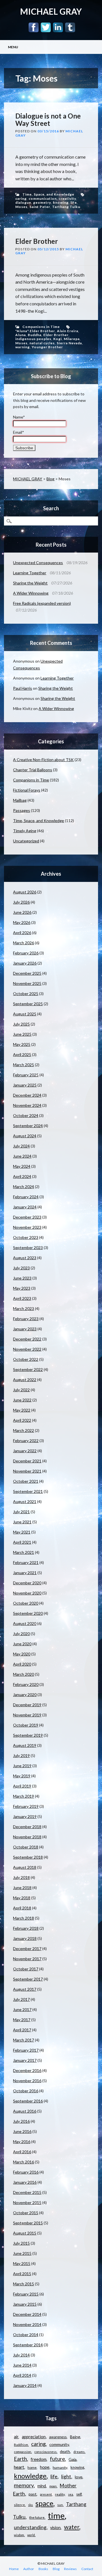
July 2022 (21, 1390)
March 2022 (24, 1430)
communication (43, 199)
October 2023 (26, 1237)
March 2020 (24, 1674)
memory (24, 2485)
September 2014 (28, 2345)
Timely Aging (25, 831)
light (66, 2477)
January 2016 (25, 2182)
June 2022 (22, 1400)
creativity (67, 199)
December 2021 (27, 1461)
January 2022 (25, 1451)
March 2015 (24, 2284)
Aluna (21, 335)
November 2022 (27, 1349)
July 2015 (21, 2243)
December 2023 (27, 1217)
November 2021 (27, 1471)
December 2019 (27, 1705)
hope (45, 2467)
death (65, 2452)
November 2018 (27, 1837)
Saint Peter (40, 207)
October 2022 (26, 1359)
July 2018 (21, 1877)
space (44, 2503)
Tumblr (70, 27)
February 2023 (26, 1319)
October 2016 (26, 2091)
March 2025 (24, 1065)
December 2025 (27, 973)
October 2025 (26, 994)
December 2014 (27, 2314)
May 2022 (22, 1410)
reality (60, 2494)
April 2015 (22, 2274)
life (74, 202)
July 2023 (21, 1268)
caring (21, 199)
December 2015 (27, 2192)
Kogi (58, 339)
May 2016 (22, 2142)
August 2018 (25, 1867)
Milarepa (72, 339)
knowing (61, 202)
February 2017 (26, 2050)
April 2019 (22, 1786)
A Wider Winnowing (31, 593)
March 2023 (24, 1308)
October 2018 (26, 1847)
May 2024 (22, 1166)
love (79, 2477)
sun (60, 2505)
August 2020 (25, 1623)
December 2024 (27, 1095)
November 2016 (27, 2081)
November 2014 (27, 2324)
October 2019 (26, 1725)
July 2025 (21, 1024)
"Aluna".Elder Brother (35, 331)
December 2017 (27, 1949)
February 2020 (26, 1684)
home (32, 2467)
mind (42, 2486)
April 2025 (22, 1054)
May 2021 (22, 1532)
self (79, 2494)
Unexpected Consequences (38, 563)
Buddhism (21, 2445)
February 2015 (26, 2294)
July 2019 (21, 1755)
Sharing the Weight (30, 583)
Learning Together (30, 573)
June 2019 (22, 1766)
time (56, 2515)
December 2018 (27, 1827)
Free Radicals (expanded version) (42, 603)
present (46, 2494)
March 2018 (24, 1918)
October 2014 (26, 2335)
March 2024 (24, 1187)
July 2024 (21, 1146)
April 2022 (22, 1420)
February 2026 (26, 953)
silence (19, 2505)
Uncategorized (26, 841)
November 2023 (27, 1227)
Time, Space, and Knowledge (48, 194)
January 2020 (25, 1695)
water (72, 2527)
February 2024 (26, 1197)
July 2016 (21, 2121)
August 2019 (25, 1745)
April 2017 (22, 2030)
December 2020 (27, 1583)
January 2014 (25, 2385)
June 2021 (22, 1522)
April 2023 (22, 1298)
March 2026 (24, 943)
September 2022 (28, 1369)
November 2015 (27, 2202)
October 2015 (26, 2213)
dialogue (23, 202)
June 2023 (22, 1278)
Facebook (34, 27)
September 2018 (28, 1857)
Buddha (35, 335)
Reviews (70, 2569)
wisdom (19, 2535)
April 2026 (22, 933)
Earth (20, 2459)
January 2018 (25, 1938)
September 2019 (28, 1735)
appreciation (34, 2437)
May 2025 (22, 1044)
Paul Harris (23, 688)
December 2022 (27, 1339)
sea (71, 2494)
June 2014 (22, 2365)
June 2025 (22, 1034)
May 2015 (22, 2263)
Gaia (73, 2459)
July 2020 (21, 1634)
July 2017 (21, 1999)
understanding (30, 2527)
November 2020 (27, 1593)
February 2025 (26, 1075)
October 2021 (26, 1481)
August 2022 (25, 1380)
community (59, 2444)
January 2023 (25, 1329)
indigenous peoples (33, 339)
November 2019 (27, 1715)
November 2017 (27, 1959)
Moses (21, 207)
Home (14, 2569)
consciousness (45, 2452)
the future (37, 2517)
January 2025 (25, 1085)
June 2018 (22, 1888)
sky (30, 2505)
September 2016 (28, 2101)
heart (19, 2467)
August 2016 (25, 2111)
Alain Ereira (68, 331)
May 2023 (22, 1288)
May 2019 (22, 1776)
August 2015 (25, 2233)
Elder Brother (37, 241)
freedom (39, 2459)
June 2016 (22, 2131)
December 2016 (27, 2070)
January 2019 (25, 1816)
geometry (42, 202)
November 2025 (27, 983)
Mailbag (20, 800)
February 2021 (26, 1562)
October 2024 (26, 1115)
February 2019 (26, 1806)
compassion (23, 2452)
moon (53, 2486)
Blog (50, 479)
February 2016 (26, 2172)
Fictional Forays (27, 790)
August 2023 (25, 1258)
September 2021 (28, 1491)
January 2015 (25, 2304)
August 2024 (25, 1136)
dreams (79, 2452)
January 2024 (25, 1207)
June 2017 (22, 2009)
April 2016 (22, 2152)
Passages (22, 810)
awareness (58, 2437)
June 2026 (22, 912)
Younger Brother (47, 347)
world (31, 2535)
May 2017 (22, 2020)
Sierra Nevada (69, 343)
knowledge (30, 2476)
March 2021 (24, 1552)
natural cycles (42, 343)
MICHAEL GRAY (51, 11)
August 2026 (25, 892)
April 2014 (22, 2375)
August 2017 (25, 1989)
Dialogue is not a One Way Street (48, 120)
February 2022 (26, 1441)
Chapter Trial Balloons (33, 770)
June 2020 (22, 1644)
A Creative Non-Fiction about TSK (43, 760)
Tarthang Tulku (66, 207)
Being (75, 2437)
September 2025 (28, 1004)
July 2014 (21, 2355)
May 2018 (22, 1898)
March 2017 (24, 2040)
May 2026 (22, 922)
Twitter (46, 27)
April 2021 (22, 1542)
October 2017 (26, 1969)
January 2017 (25, 2060)
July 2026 (21, 902)
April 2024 (22, 1176)
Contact (87, 2569)
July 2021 (21, 1512)
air (16, 2437)
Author (29, 2569)
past (33, 2494)
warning (23, 347)
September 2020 (28, 1613)
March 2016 (24, 2162)
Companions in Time (41, 327)
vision (55, 2528)
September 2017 (28, 1979)
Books (43, 2569)
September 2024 (28, 1126)
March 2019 (24, 1796)
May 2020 (22, 1654)
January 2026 (25, 963)
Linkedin (58, 27)
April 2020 (22, 1664)
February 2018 (26, 1928)
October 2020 (26, 1603)
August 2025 (25, 1014)
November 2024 (27, 1105)
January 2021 (25, 1573)
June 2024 (22, 1156)
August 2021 (25, 1501)
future (57, 2459)
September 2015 (28, 2223)
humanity (60, 2467)
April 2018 (22, 1908)
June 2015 (22, 2253)
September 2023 (28, 1248)
